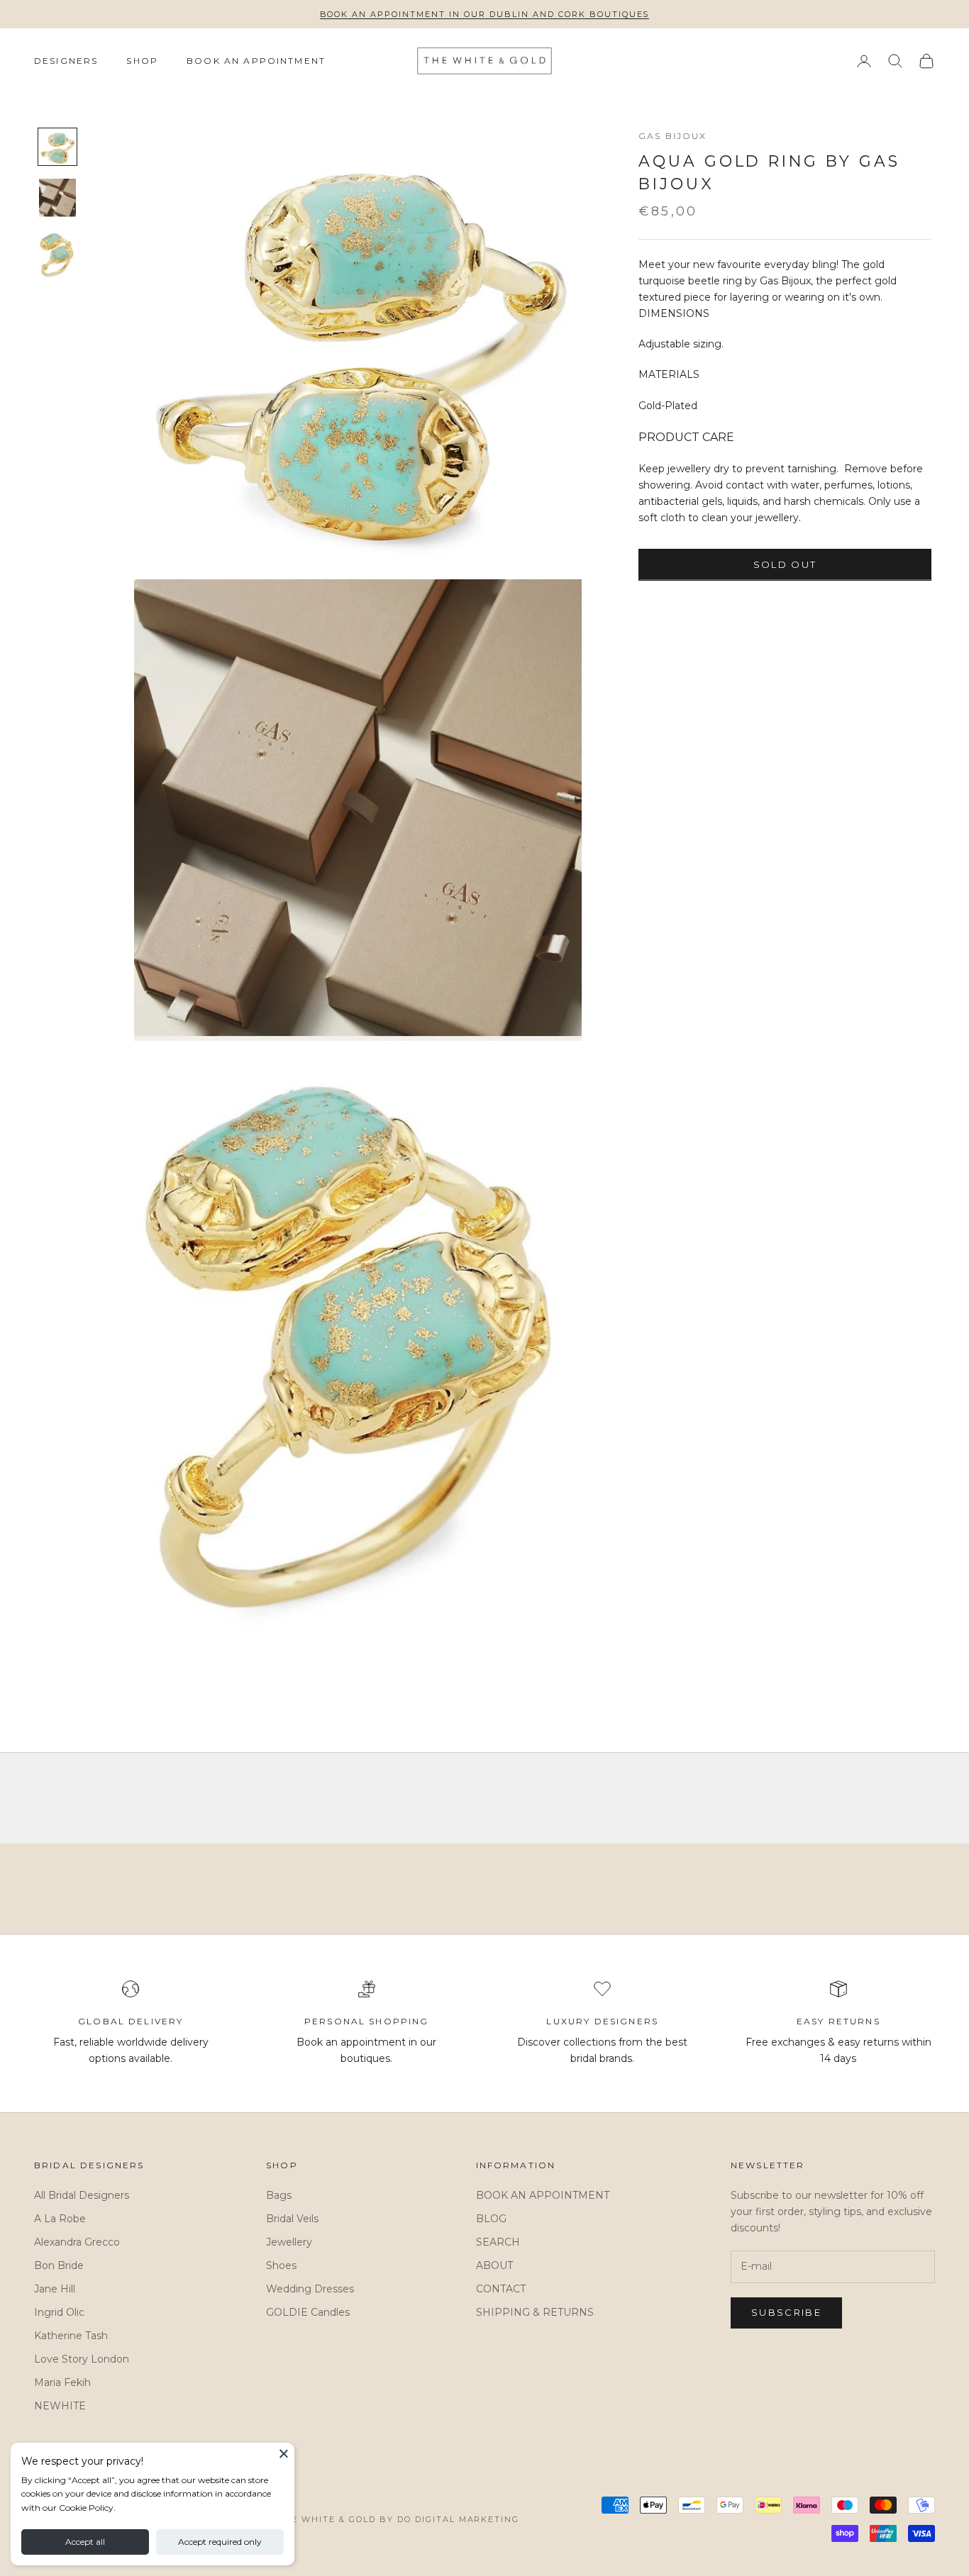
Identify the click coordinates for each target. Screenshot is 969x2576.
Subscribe (786, 2312)
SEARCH (498, 2242)
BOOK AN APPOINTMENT (256, 61)
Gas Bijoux (673, 136)
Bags (279, 2195)
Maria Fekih (62, 2382)
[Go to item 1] (57, 147)
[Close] (284, 2453)
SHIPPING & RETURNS (535, 2312)
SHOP (142, 61)
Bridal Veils (292, 2219)
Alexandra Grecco (77, 2242)
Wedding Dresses (310, 2289)
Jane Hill (55, 2289)
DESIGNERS (66, 61)
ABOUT (494, 2265)
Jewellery (289, 2242)
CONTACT (501, 2289)
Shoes (281, 2265)
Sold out (785, 564)
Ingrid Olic (59, 2312)
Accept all (85, 2542)
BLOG (491, 2219)
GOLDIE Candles (308, 2312)
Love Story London (82, 2359)
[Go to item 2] (57, 198)
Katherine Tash (71, 2336)
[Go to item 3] (57, 256)
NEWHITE (60, 2406)
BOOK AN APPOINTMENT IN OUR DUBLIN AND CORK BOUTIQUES (485, 14)
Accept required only (220, 2542)
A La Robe (60, 2219)
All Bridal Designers (82, 2195)
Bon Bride (59, 2265)
